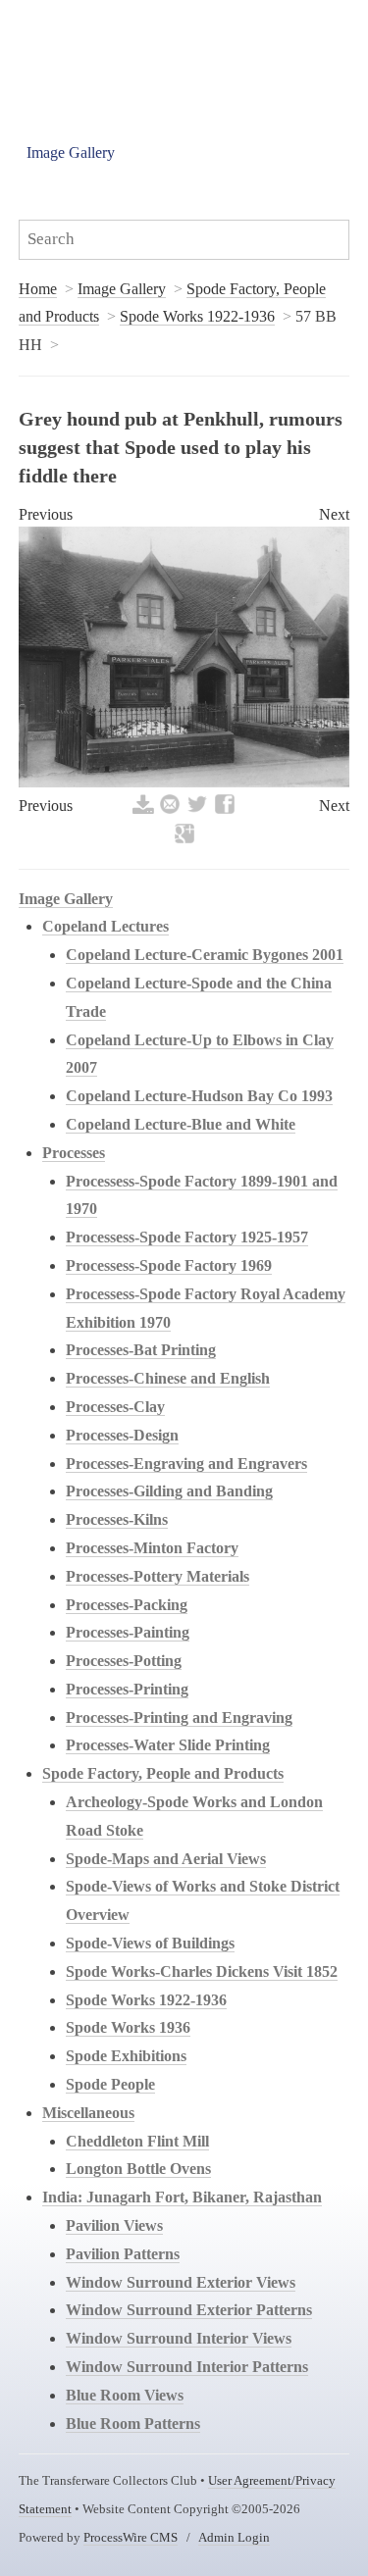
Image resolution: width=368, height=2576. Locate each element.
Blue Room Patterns (133, 2424)
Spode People (110, 2084)
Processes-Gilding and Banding (169, 1491)
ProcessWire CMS (131, 2538)
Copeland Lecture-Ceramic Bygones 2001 (205, 955)
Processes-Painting (128, 1632)
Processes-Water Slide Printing (168, 1745)
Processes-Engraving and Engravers (186, 1464)
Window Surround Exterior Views (181, 2282)
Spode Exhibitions (126, 2056)
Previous (46, 514)
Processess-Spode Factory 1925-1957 (187, 1237)
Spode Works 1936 (128, 2027)
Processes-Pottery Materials (158, 1576)
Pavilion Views (114, 2225)
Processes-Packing (127, 1605)
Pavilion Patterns (123, 2254)
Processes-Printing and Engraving (179, 1717)
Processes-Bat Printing (141, 1350)
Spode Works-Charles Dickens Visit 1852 (202, 1971)
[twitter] (197, 811)
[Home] (147, 49)
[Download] (143, 811)
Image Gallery (71, 152)
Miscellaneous (88, 2113)
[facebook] (225, 811)
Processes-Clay (115, 1407)
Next (334, 514)
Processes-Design (122, 1435)
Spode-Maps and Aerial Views (166, 1859)
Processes (74, 1153)
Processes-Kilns (117, 1519)
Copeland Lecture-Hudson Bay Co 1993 (199, 1096)
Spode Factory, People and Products (163, 1773)
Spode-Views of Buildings (150, 1943)
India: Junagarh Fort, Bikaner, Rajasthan (182, 2197)
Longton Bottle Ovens (138, 2169)
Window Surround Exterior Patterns (189, 2310)
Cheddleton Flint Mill (137, 2141)
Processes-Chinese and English (168, 1378)
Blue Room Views (125, 2395)
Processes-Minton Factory (152, 1548)
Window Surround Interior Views (179, 2338)
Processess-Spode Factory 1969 (169, 1265)
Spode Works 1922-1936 (197, 316)
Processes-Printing (127, 1689)
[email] (170, 811)
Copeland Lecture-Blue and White (181, 1124)
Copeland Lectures (105, 926)
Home (38, 289)
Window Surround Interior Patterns (187, 2367)
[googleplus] (184, 841)
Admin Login (234, 2538)
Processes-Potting (124, 1661)
